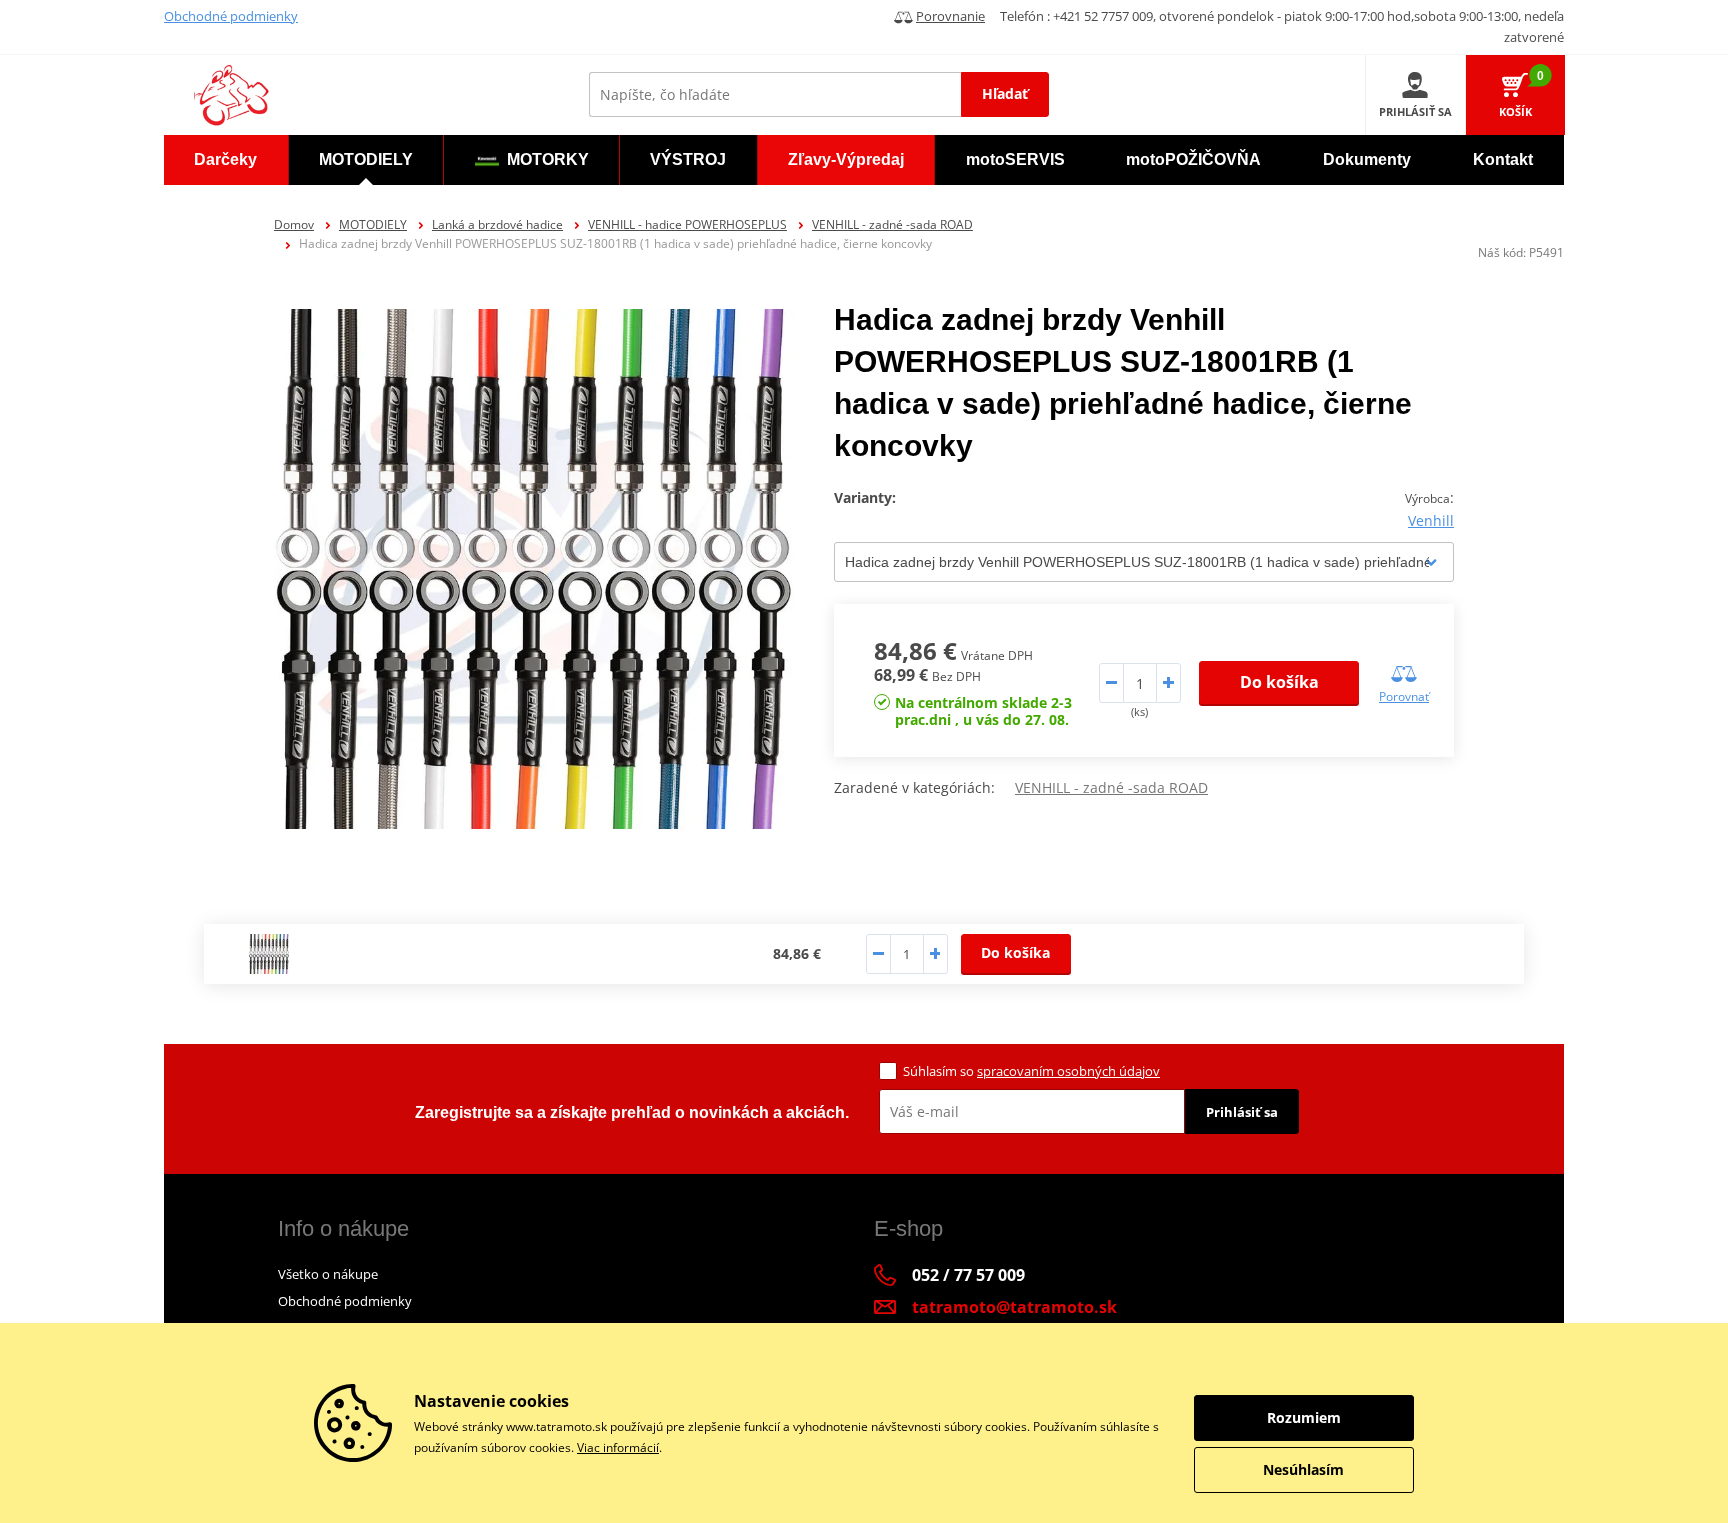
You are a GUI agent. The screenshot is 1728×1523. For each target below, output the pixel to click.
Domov (294, 224)
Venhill (1431, 520)
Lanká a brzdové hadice (497, 224)
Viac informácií (618, 1447)
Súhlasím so (1031, 1071)
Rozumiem (1304, 1417)
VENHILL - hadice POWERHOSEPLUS (687, 224)
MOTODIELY (373, 224)
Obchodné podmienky (231, 16)
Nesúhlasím (1303, 1469)
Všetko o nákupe (328, 1274)
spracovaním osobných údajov (1068, 1071)
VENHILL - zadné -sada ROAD (892, 224)
